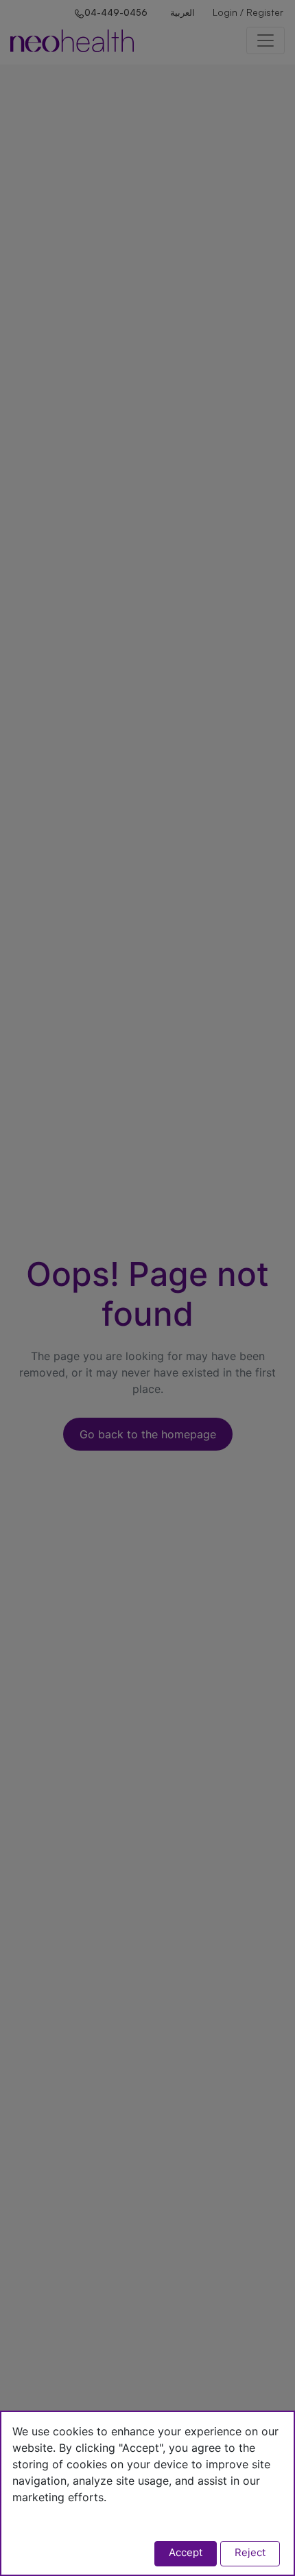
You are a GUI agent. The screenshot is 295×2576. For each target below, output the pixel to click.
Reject (250, 2552)
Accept (186, 2552)
